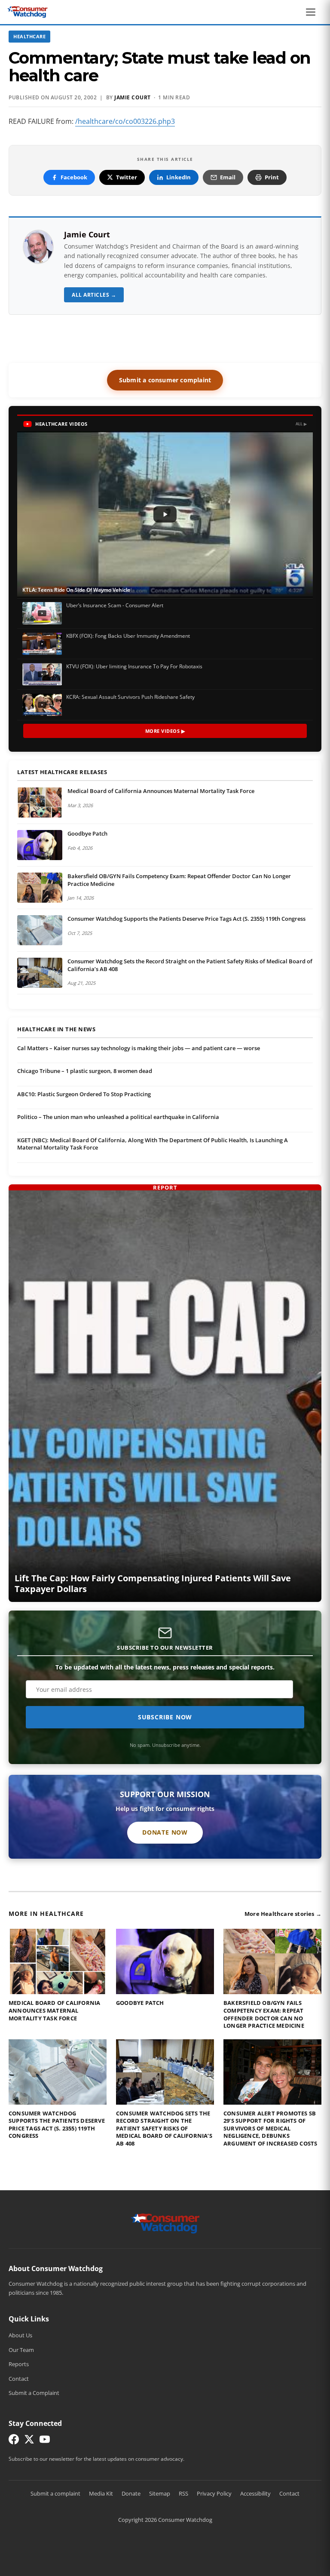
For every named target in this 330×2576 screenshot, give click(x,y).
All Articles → (94, 295)
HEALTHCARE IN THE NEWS (56, 1030)
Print (272, 177)
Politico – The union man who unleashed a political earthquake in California (118, 1117)
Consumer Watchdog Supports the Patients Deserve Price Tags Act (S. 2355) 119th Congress (186, 919)
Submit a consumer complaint (165, 380)
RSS (183, 2493)
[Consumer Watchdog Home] (165, 2223)
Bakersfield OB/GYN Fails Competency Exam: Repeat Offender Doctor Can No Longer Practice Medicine (179, 880)
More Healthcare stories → (283, 1914)
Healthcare (29, 36)
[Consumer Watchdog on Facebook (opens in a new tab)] (14, 2441)
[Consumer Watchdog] (27, 12)
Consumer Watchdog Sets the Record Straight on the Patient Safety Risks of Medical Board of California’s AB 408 (190, 965)
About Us (20, 2335)
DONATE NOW (165, 1832)
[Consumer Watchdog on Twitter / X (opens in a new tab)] (29, 2441)
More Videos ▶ (165, 731)
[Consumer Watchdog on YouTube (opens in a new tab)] (45, 2441)
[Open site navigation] (313, 12)
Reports (19, 2364)
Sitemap (160, 2493)
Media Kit (101, 2493)
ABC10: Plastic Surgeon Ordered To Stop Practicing (84, 1094)
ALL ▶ (301, 424)
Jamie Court (133, 97)
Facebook (74, 177)
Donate (131, 2493)
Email (228, 177)
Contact (19, 2379)
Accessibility (255, 2493)
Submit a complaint (55, 2493)
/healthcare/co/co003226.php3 (125, 121)
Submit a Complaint (34, 2393)
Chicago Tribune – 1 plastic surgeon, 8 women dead (85, 1071)
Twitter (127, 177)
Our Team (21, 2350)
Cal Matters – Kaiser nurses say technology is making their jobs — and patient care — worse (139, 1048)
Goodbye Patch (87, 833)
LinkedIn (179, 177)
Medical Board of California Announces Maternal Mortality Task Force (161, 791)
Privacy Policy (214, 2493)
